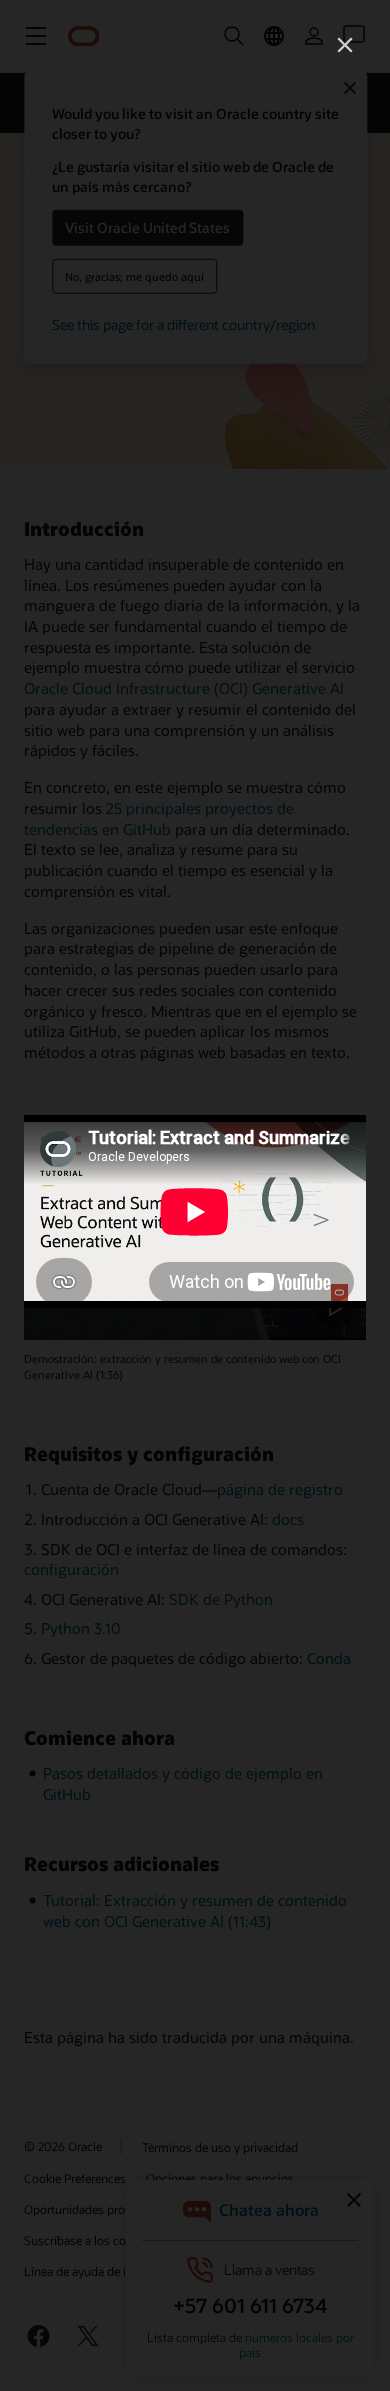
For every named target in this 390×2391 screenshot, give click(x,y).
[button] (345, 45)
